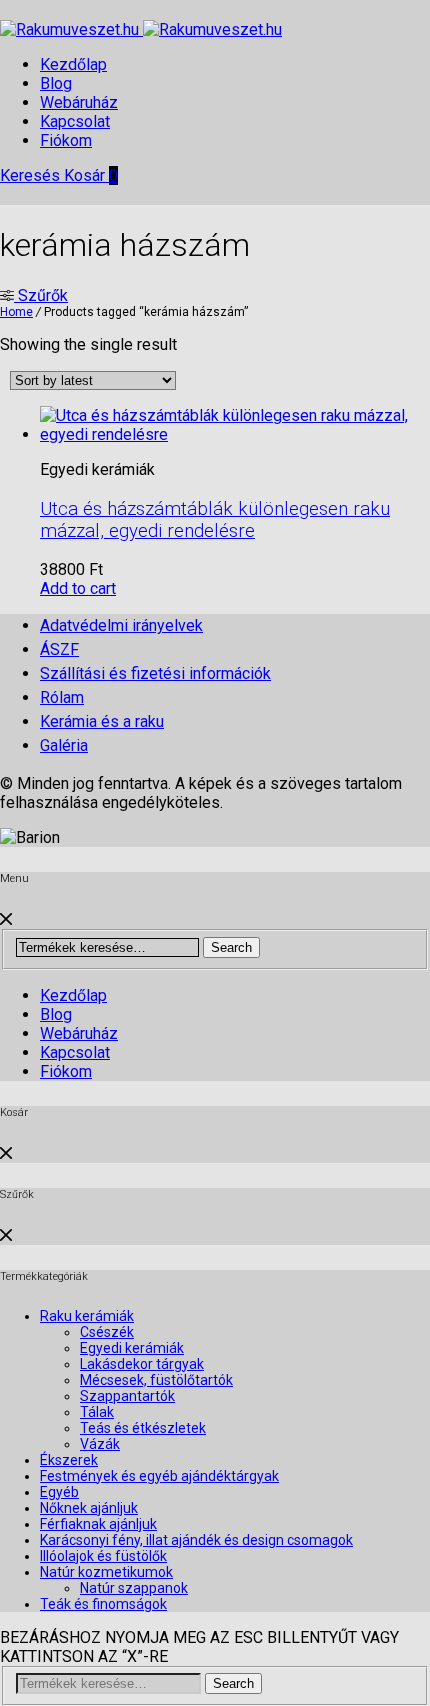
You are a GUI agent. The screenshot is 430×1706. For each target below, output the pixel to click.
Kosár (91, 175)
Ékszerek (69, 1460)
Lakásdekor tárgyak (142, 1364)
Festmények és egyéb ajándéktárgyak (159, 1476)
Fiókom (66, 140)
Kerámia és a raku (102, 721)
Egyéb (59, 1492)
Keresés (32, 175)
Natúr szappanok (134, 1588)
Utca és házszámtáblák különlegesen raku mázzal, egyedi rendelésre (215, 520)
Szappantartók (127, 1396)
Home (16, 312)
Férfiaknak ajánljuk (98, 1524)
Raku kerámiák (87, 1316)
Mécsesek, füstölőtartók (156, 1380)
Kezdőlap (73, 64)
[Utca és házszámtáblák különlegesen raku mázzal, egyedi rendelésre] (235, 434)
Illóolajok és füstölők (103, 1556)
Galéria (64, 745)
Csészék (107, 1332)
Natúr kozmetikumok (106, 1572)
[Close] (6, 919)
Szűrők (41, 295)
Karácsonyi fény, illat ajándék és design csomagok (196, 1540)
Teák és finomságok (103, 1604)
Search (231, 947)
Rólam (62, 697)
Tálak (97, 1412)
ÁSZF (59, 649)
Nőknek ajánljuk (89, 1508)
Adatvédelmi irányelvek (121, 625)
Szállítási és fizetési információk (155, 673)
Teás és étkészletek (143, 1428)
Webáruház (79, 102)
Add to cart (78, 588)
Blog (56, 83)
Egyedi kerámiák (132, 1348)
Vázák (100, 1444)
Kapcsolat (75, 121)
